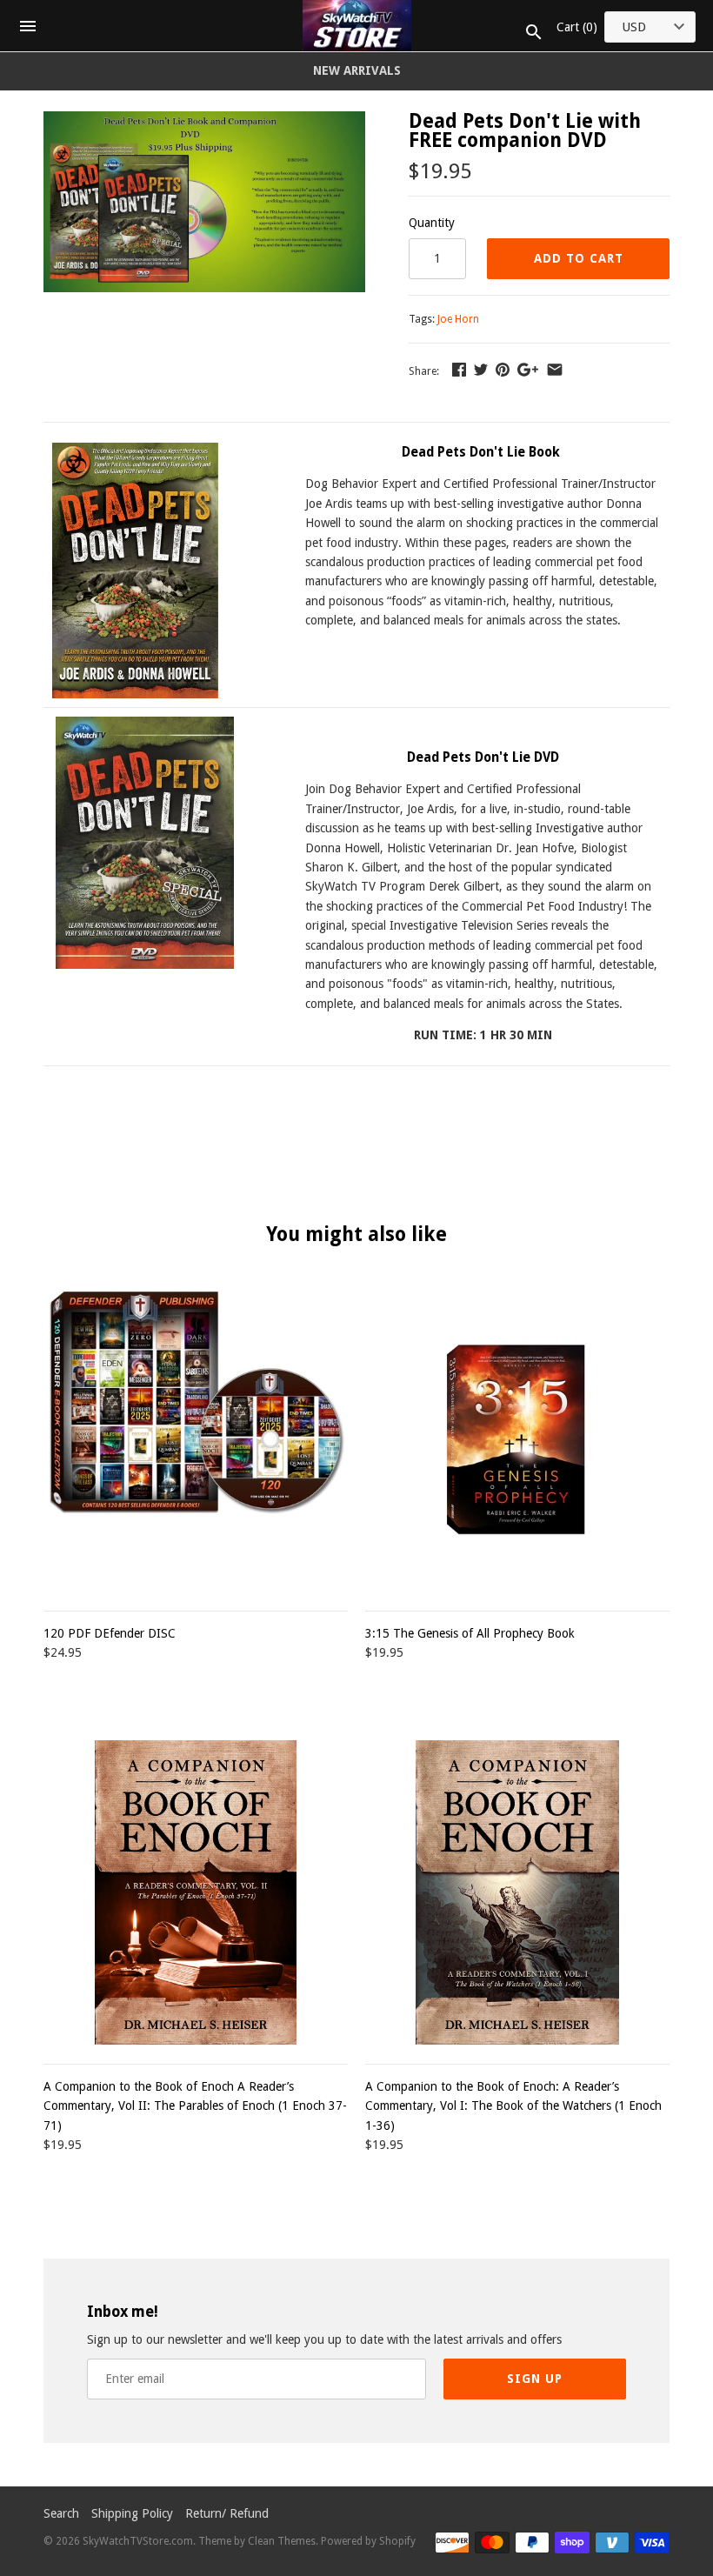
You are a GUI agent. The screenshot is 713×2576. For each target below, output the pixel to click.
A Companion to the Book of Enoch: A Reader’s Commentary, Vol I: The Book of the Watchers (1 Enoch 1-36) (513, 2106)
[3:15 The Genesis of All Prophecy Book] (517, 1439)
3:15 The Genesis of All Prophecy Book (470, 1633)
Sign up (535, 2379)
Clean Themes (282, 2541)
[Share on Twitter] (481, 370)
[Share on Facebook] (459, 370)
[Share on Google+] (528, 370)
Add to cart (579, 258)
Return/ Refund (227, 2513)
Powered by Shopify (368, 2541)
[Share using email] (555, 370)
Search (61, 2513)
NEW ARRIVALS (357, 70)
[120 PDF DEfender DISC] (196, 1439)
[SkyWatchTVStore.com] (357, 26)
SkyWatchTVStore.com (138, 2541)
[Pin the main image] (503, 370)
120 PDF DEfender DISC (110, 1633)
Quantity (432, 223)
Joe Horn (458, 319)
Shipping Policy (132, 2513)
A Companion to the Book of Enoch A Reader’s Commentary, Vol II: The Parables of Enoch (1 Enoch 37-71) (195, 2106)
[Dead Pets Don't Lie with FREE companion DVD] (204, 121)
